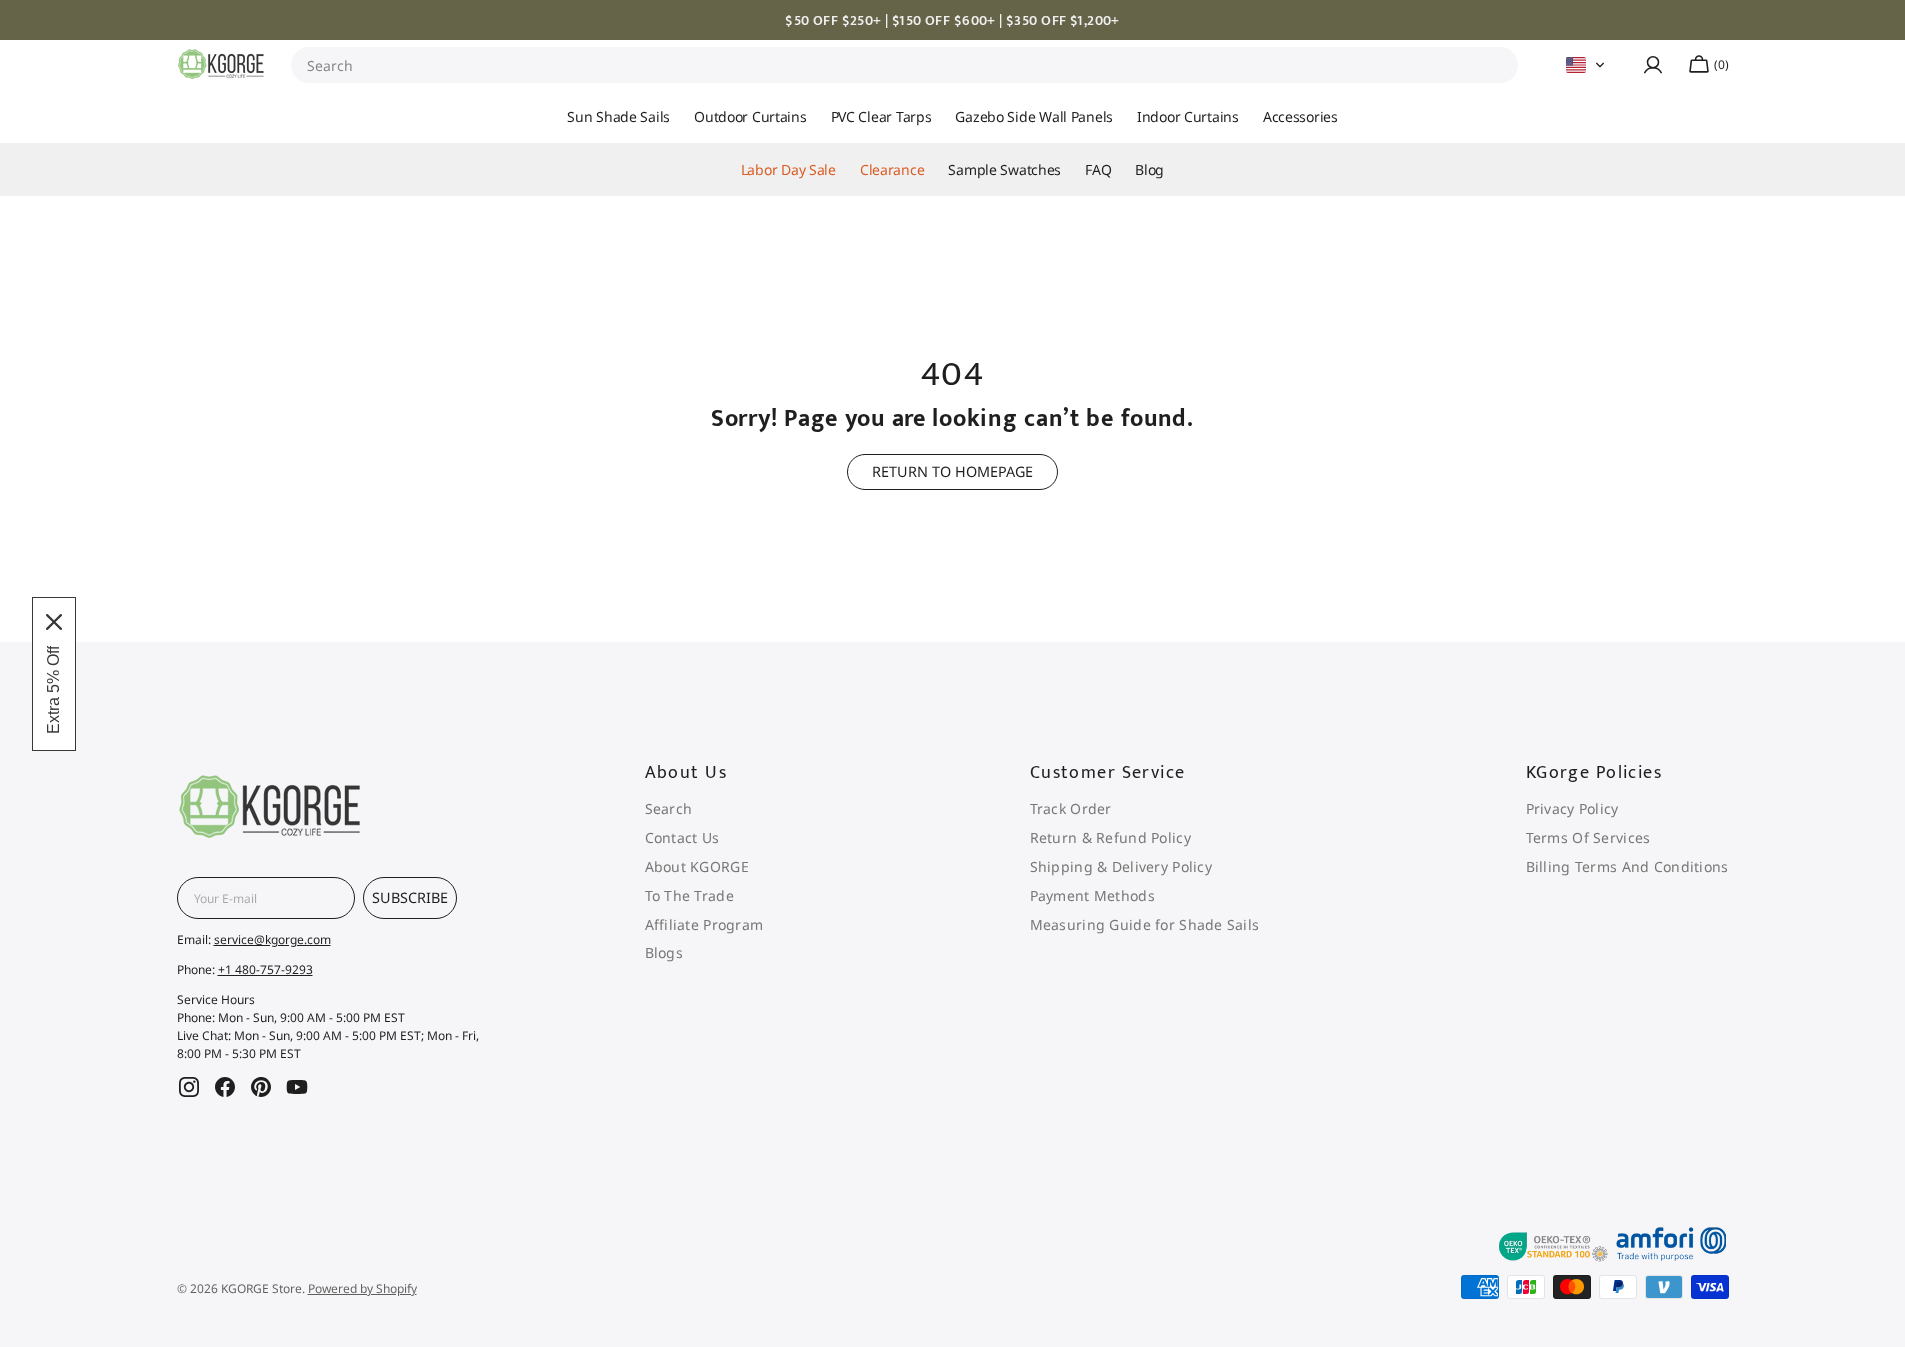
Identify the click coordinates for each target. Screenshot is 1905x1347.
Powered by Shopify (362, 1288)
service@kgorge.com (272, 939)
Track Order (1071, 809)
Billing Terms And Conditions (1627, 866)
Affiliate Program (704, 924)
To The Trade (689, 895)
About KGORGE (697, 866)
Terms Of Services (1588, 837)
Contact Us (682, 837)
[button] (1586, 65)
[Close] (54, 622)
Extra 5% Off (53, 690)
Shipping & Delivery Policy (1121, 866)
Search (330, 65)
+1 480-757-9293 (265, 969)
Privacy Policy (1572, 809)
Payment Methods (1092, 895)
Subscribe (410, 897)
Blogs (664, 952)
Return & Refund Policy (1110, 837)
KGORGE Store (261, 1288)
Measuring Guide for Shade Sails (1145, 924)
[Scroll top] (1853, 1078)
